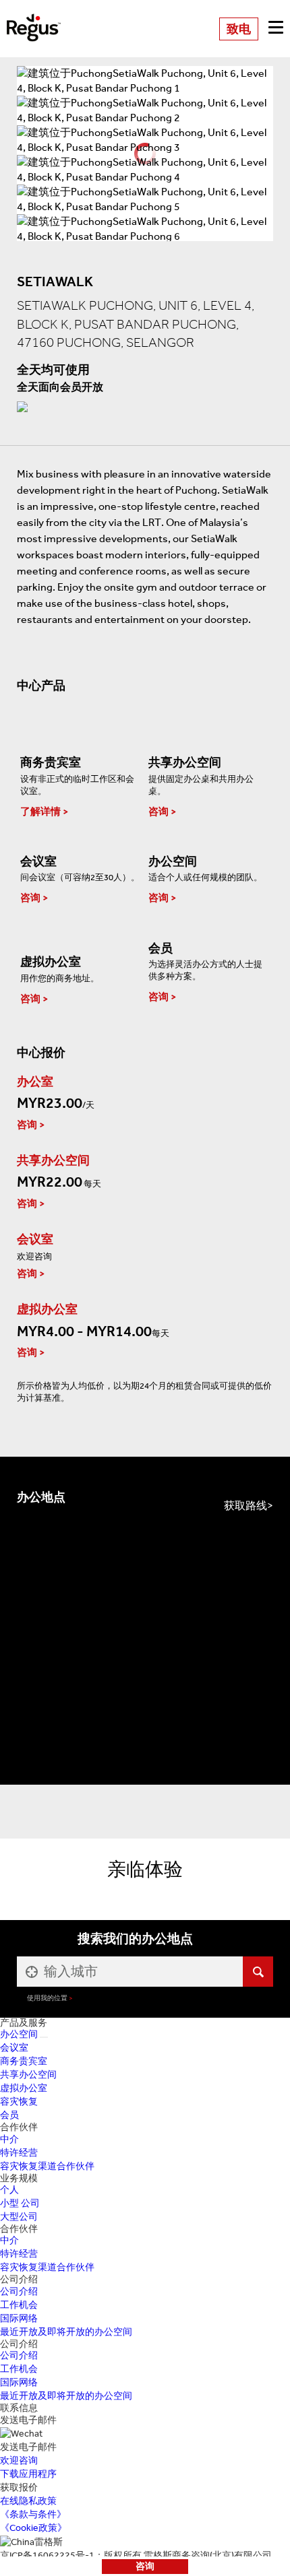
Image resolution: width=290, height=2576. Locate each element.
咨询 (145, 2566)
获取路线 (245, 1506)
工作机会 (19, 2305)
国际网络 (19, 2318)
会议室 (14, 2048)
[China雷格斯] (34, 19)
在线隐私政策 (28, 2501)
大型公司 (19, 2217)
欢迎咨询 (19, 2461)
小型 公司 (20, 2203)
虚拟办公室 (24, 2088)
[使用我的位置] (30, 1972)
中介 (9, 2139)
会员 (9, 2115)
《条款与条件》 (33, 2514)
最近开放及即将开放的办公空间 (66, 2332)
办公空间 (19, 2034)
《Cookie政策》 (33, 2528)
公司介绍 (19, 2291)
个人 (9, 2190)
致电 (239, 29)
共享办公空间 (28, 2075)
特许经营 (19, 2153)
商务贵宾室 (24, 2061)
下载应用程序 (28, 2474)
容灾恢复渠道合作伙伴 (47, 2166)
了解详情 (40, 812)
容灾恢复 (19, 2102)
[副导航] (44, 2037)
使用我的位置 (47, 1998)
